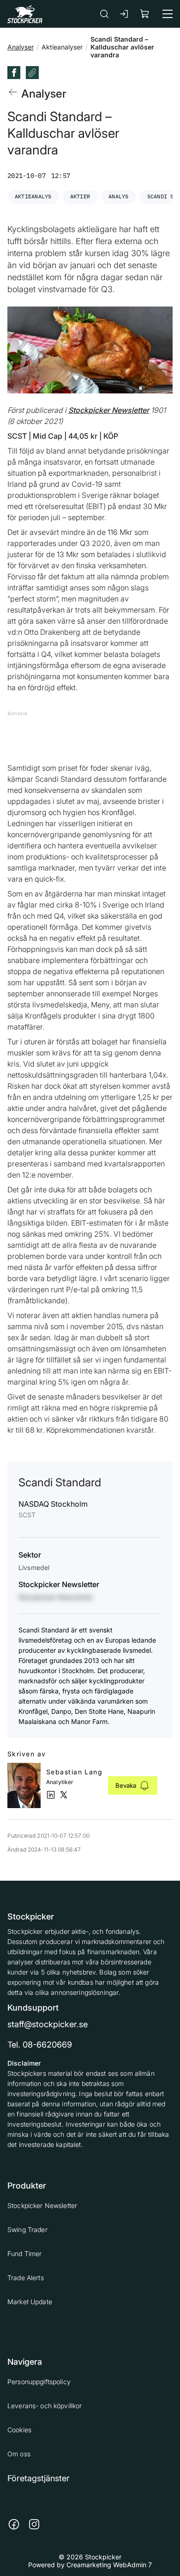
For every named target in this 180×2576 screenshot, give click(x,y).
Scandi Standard (60, 1482)
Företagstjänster (39, 2478)
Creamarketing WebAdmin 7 (109, 2565)
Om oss (19, 2454)
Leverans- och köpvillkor (45, 2406)
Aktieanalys (33, 196)
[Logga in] (125, 14)
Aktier (80, 196)
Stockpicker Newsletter (42, 2205)
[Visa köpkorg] (145, 14)
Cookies (19, 2430)
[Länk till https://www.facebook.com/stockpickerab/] (14, 2524)
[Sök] (104, 14)
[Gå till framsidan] (25, 14)
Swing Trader (27, 2229)
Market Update (30, 2302)
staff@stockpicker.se (48, 2024)
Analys (118, 196)
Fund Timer (24, 2254)
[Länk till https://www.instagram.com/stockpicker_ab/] (34, 2524)
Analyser (21, 47)
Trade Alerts (26, 2278)
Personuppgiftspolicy (39, 2382)
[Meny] (168, 14)
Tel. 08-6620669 (40, 2045)
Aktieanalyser (62, 47)
